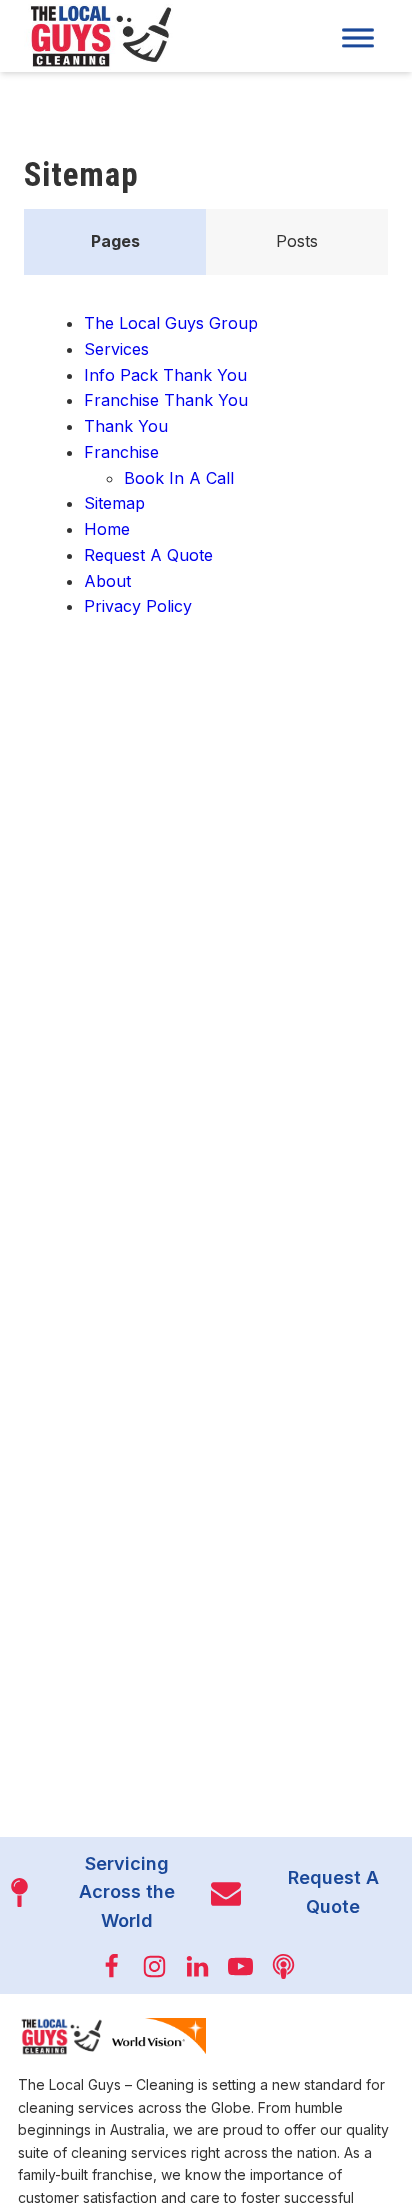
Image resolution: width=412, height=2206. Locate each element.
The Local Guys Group (171, 323)
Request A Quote (148, 555)
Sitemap (114, 503)
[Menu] (358, 38)
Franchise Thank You (166, 400)
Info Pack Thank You (165, 375)
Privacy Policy (138, 606)
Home (107, 529)
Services (116, 349)
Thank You (126, 426)
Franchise (121, 452)
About (107, 581)
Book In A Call (179, 478)
